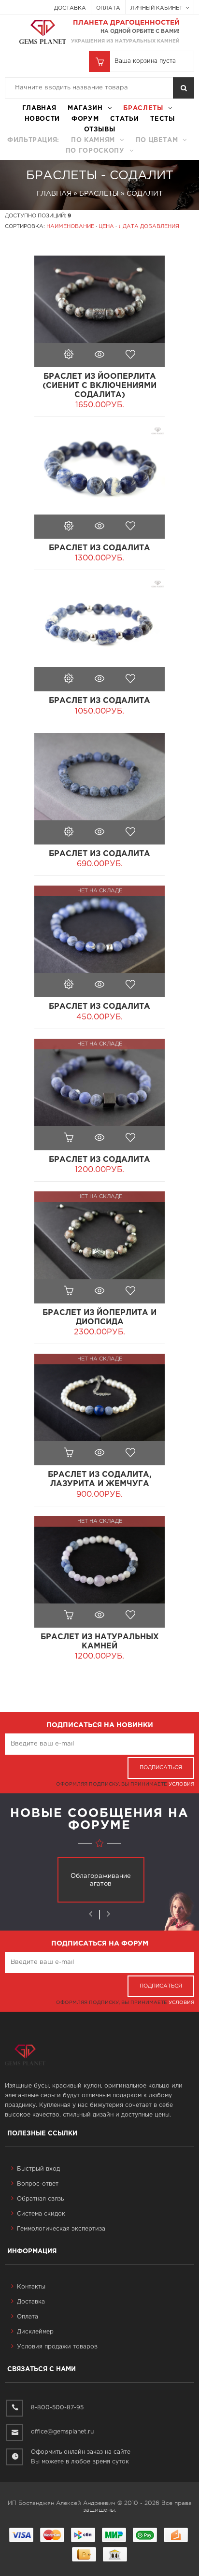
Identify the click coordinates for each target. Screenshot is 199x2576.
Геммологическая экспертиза (61, 2229)
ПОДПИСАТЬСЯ (161, 1768)
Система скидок (41, 2214)
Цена (106, 227)
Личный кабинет (157, 8)
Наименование (70, 227)
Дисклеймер (35, 2332)
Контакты (31, 2287)
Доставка (70, 8)
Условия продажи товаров (57, 2347)
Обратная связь (40, 2199)
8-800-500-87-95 (57, 2408)
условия (181, 1784)
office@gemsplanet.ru (62, 2432)
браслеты (143, 108)
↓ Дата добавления (149, 227)
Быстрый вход (38, 2169)
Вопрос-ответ (38, 2184)
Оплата (108, 8)
